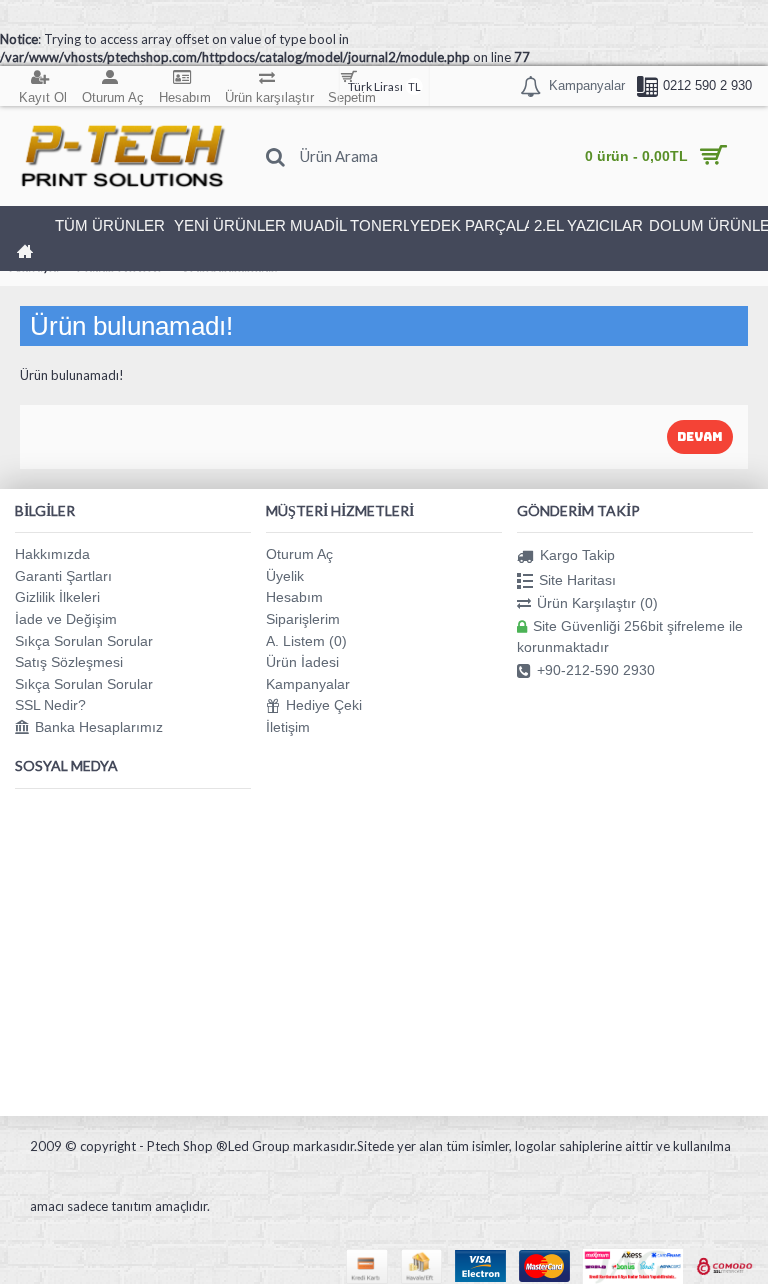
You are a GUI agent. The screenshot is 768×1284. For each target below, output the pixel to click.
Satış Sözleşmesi (69, 662)
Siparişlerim (303, 619)
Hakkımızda (52, 554)
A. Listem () (306, 641)
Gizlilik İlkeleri (57, 597)
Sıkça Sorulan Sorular (84, 641)
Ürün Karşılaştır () (597, 603)
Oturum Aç (299, 554)
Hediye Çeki (324, 705)
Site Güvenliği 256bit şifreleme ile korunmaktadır (630, 636)
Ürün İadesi (302, 662)
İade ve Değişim (66, 619)
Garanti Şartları (63, 576)
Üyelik (285, 576)
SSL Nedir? (50, 705)
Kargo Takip (577, 555)
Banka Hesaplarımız (99, 727)
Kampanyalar (308, 684)
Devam (700, 437)
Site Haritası (577, 579)
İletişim (288, 727)
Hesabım (294, 597)
